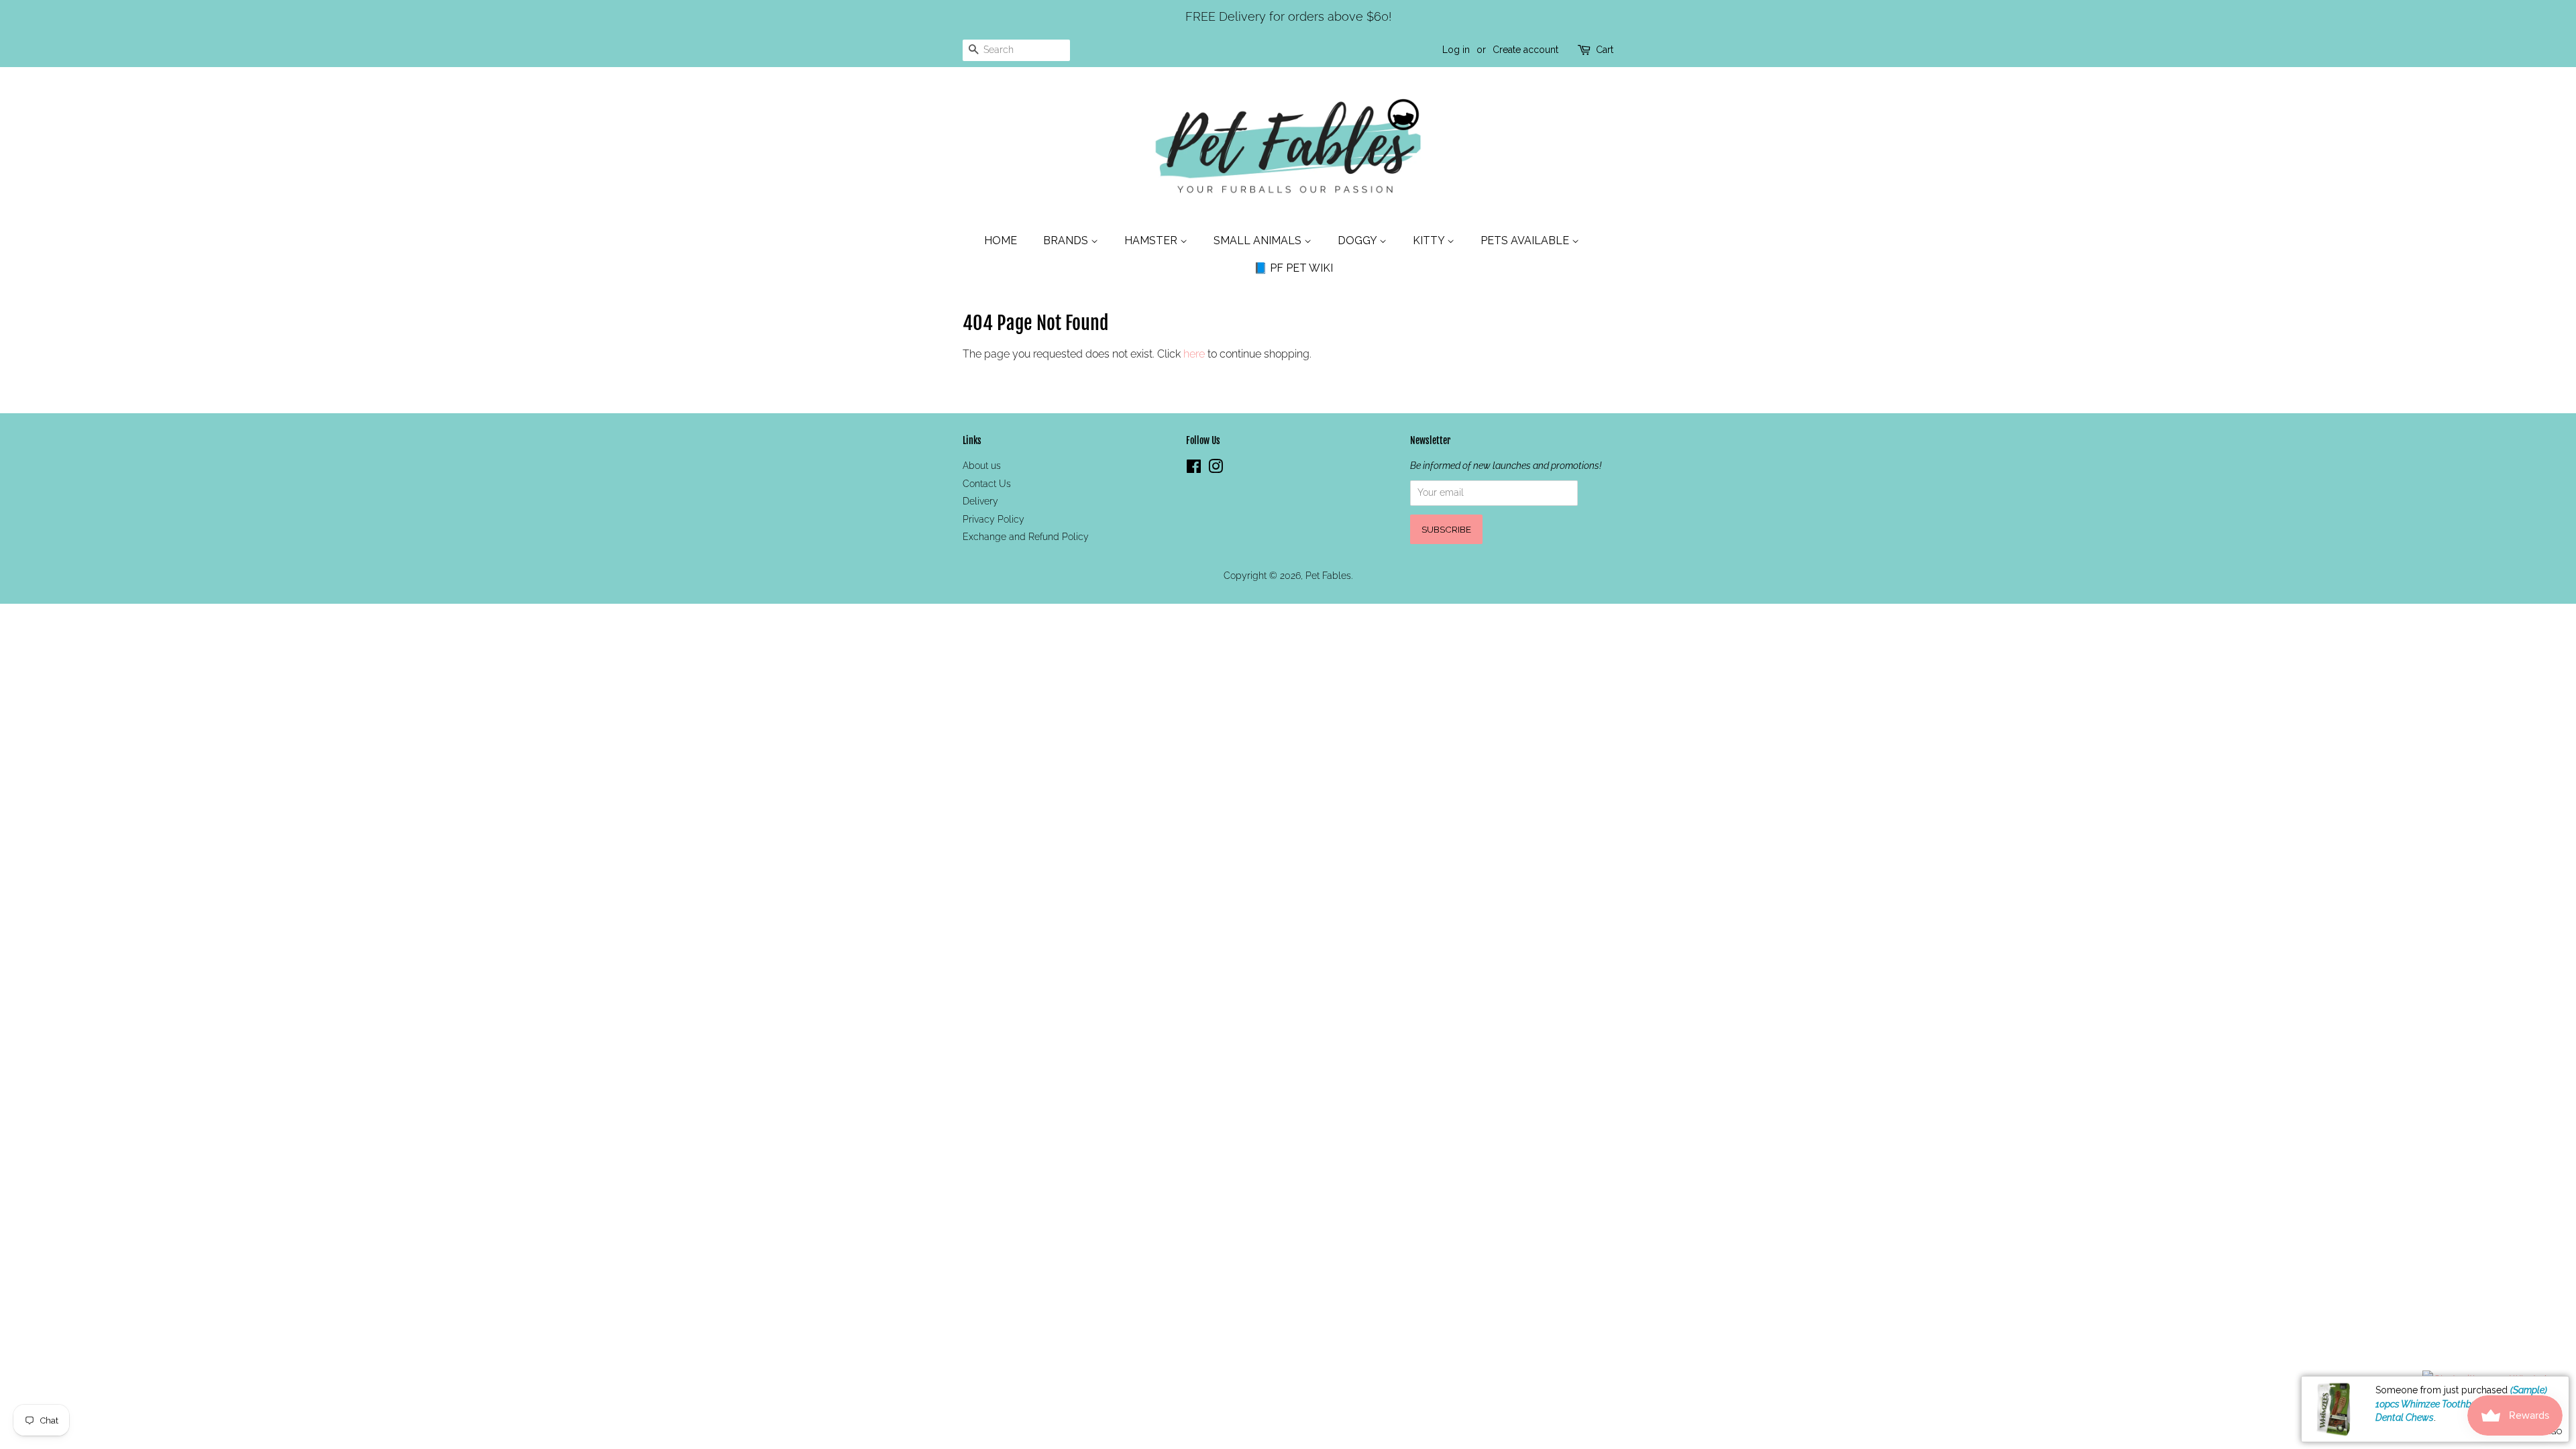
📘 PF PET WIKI (1293, 268)
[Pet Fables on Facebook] (1194, 469)
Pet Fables (1328, 576)
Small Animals (1259, 240)
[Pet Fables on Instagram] (1216, 469)
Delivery (980, 501)
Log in (1456, 50)
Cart (1605, 50)
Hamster (1152, 240)
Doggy (1358, 240)
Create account (1525, 50)
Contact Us (987, 484)
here (1194, 354)
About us (982, 466)
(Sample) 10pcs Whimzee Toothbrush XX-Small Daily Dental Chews (2465, 1404)
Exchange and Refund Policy (1026, 537)
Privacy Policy (994, 519)
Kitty (1430, 240)
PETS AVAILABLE (1526, 240)
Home (1001, 240)
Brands (1067, 240)
